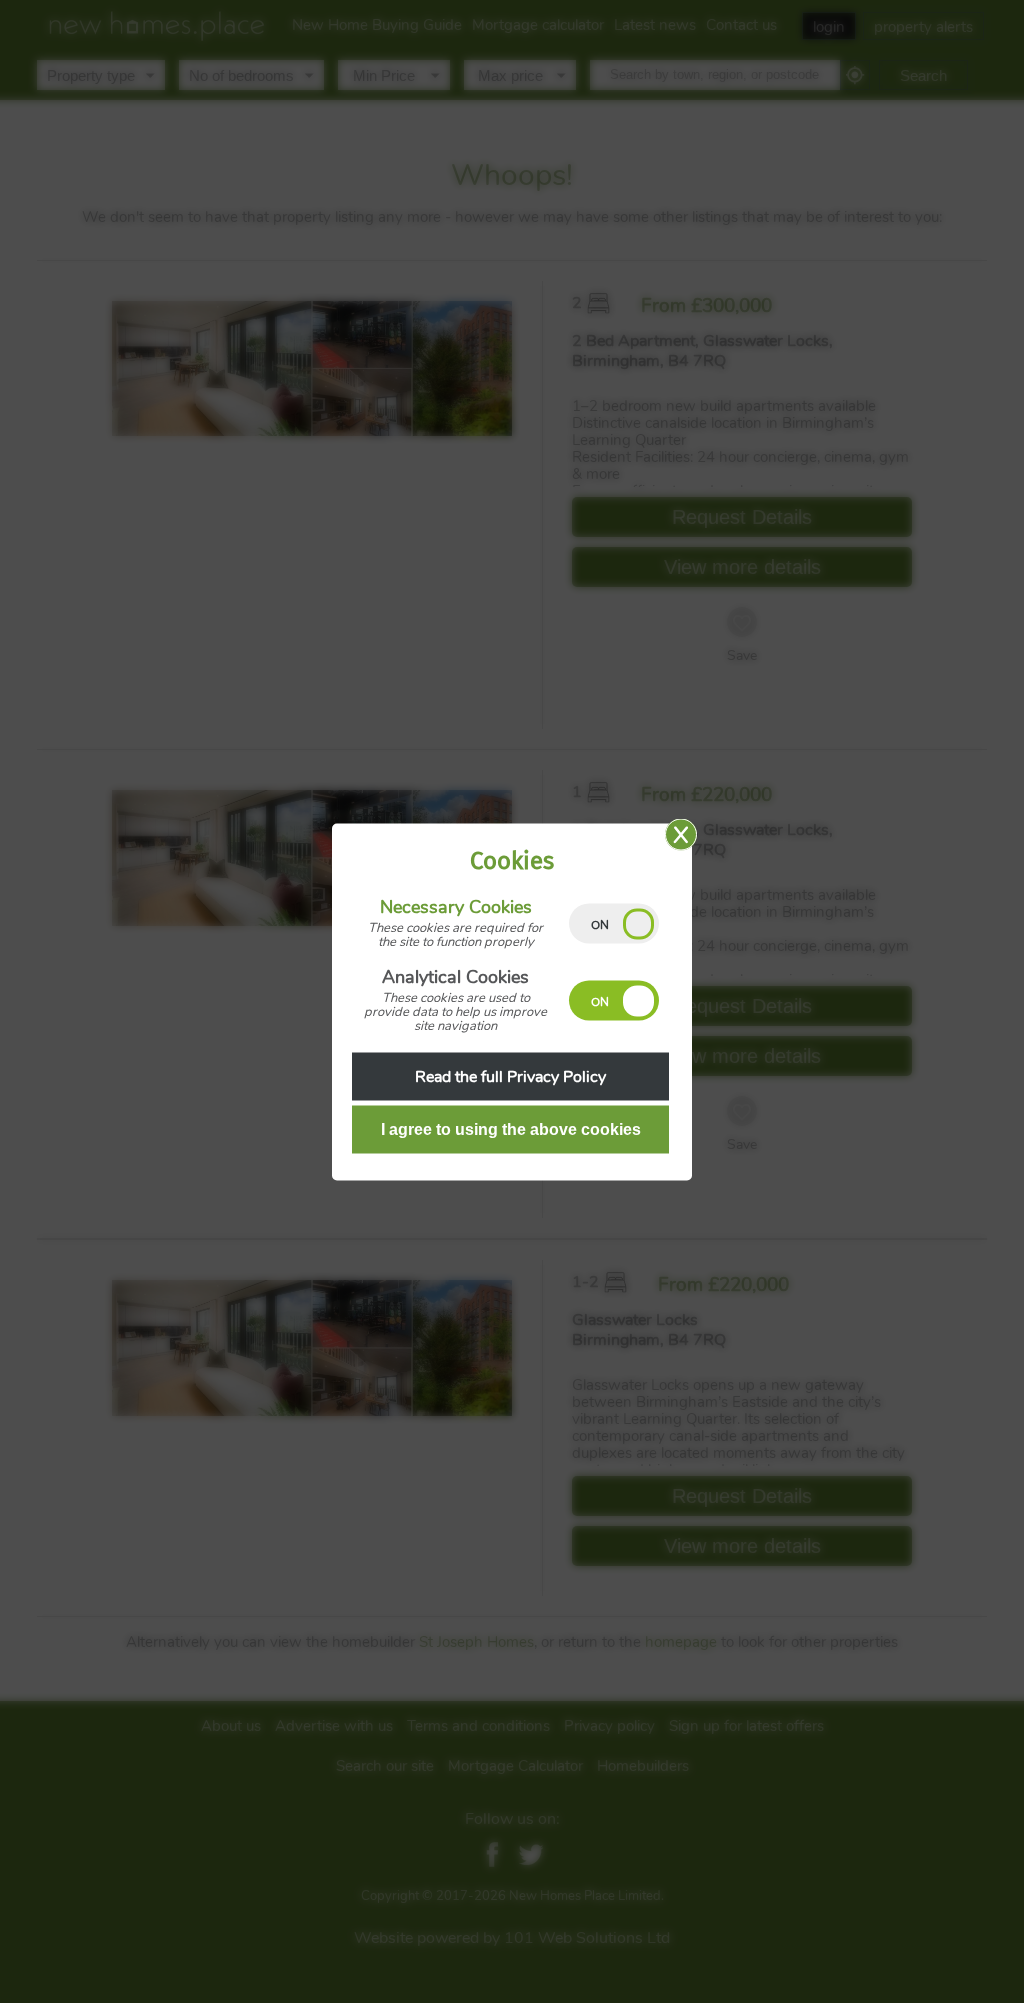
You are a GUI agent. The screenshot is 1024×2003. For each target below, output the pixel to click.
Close (681, 834)
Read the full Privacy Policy (510, 1076)
